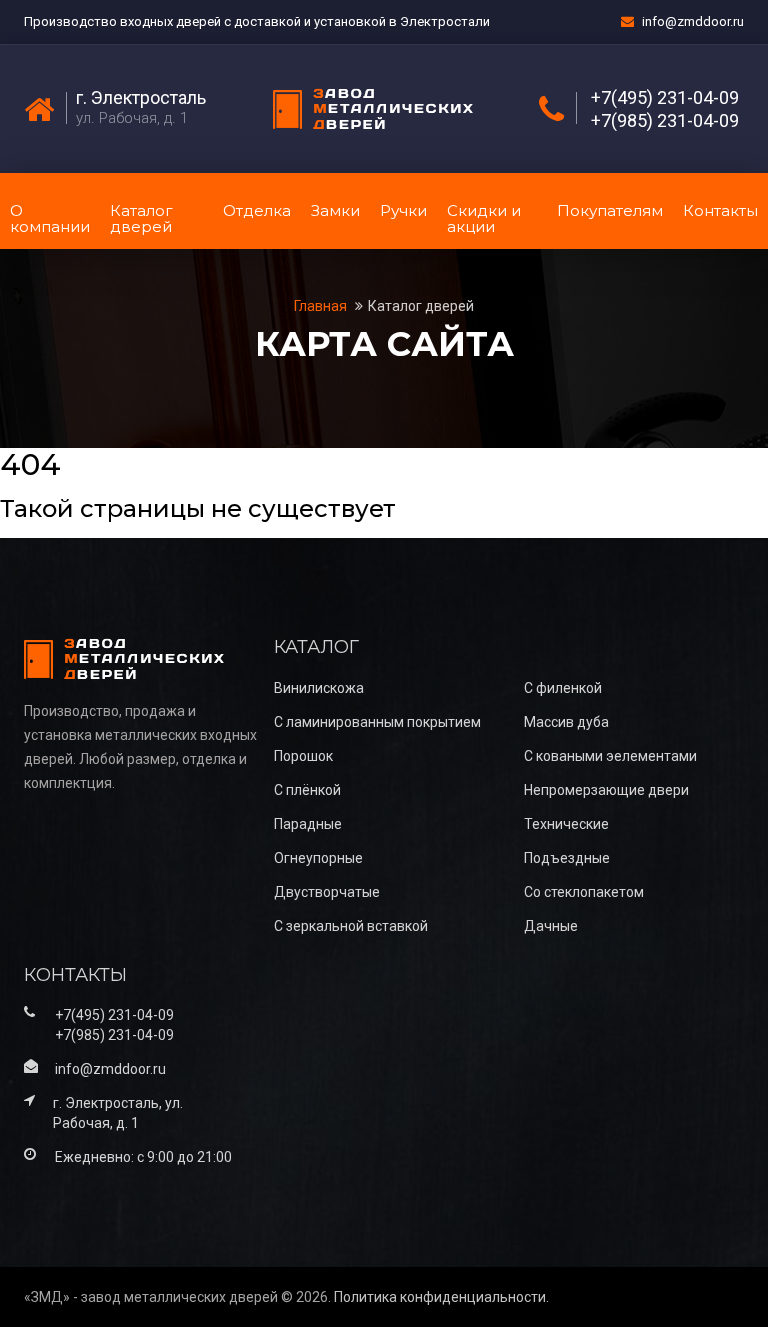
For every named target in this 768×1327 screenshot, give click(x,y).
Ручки (403, 210)
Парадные (308, 824)
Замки (335, 210)
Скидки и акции (484, 218)
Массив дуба (566, 722)
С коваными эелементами (610, 756)
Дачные (551, 926)
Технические (566, 824)
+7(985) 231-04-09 (665, 121)
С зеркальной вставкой (351, 926)
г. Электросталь (141, 98)
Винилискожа (319, 688)
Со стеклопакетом (584, 892)
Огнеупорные (318, 858)
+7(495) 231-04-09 (665, 98)
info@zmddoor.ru (693, 21)
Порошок (303, 756)
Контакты (720, 210)
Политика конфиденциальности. (441, 1297)
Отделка (257, 210)
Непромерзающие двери (606, 790)
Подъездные (567, 858)
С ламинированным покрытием (377, 722)
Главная (322, 306)
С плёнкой (307, 790)
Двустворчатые (327, 892)
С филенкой (563, 688)
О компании (50, 218)
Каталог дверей (141, 218)
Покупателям (610, 210)
